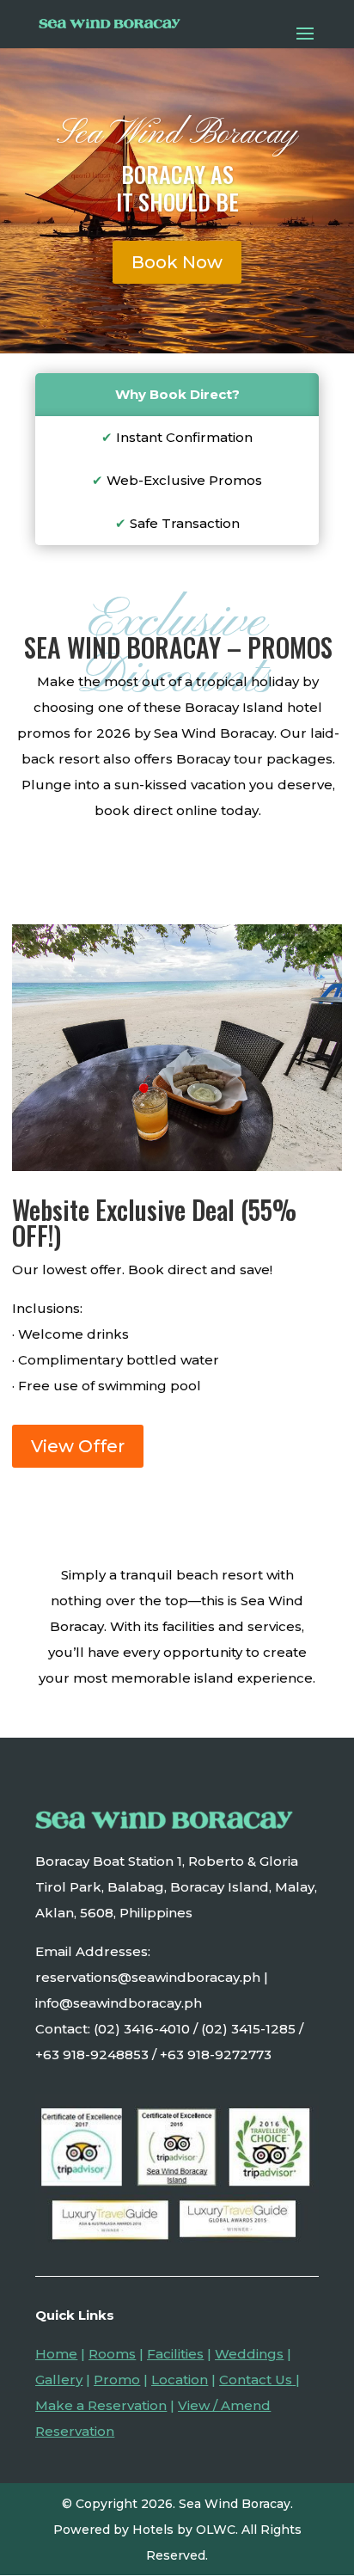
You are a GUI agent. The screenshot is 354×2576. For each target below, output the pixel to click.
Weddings (249, 2354)
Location (180, 2380)
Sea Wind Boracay (177, 134)
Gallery (59, 2380)
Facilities (175, 2354)
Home (56, 2354)
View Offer (78, 1446)
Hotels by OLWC (184, 2530)
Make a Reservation (101, 2405)
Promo (117, 2380)
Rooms (112, 2354)
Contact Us (256, 2380)
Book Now (177, 262)
